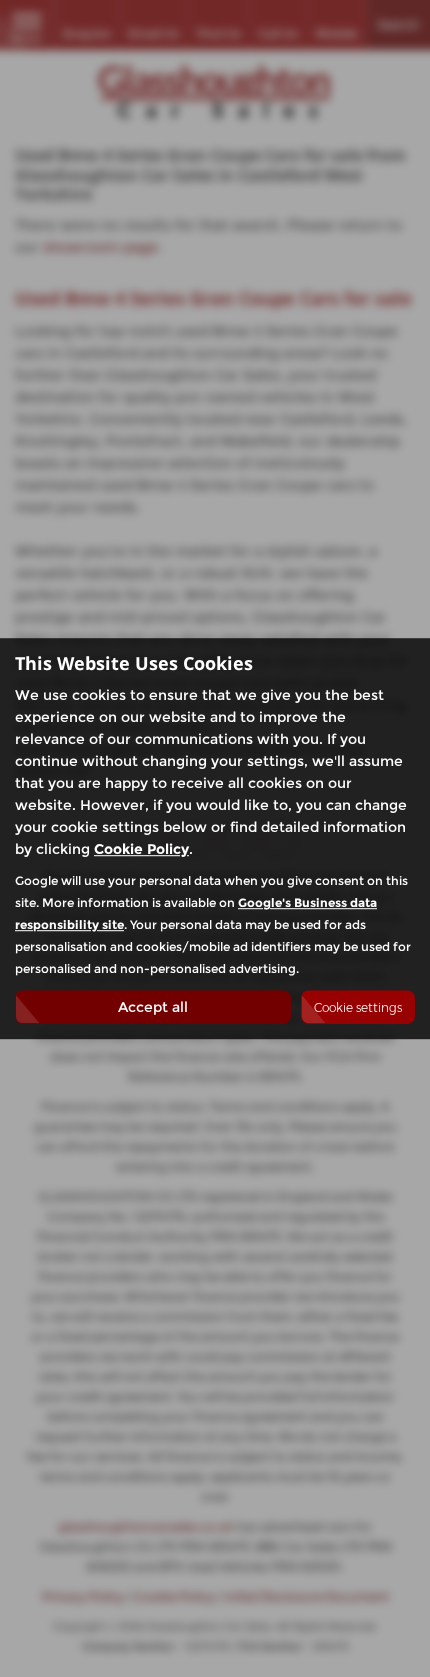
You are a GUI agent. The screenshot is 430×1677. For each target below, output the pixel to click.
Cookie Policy (141, 849)
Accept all (153, 1007)
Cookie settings (358, 1007)
